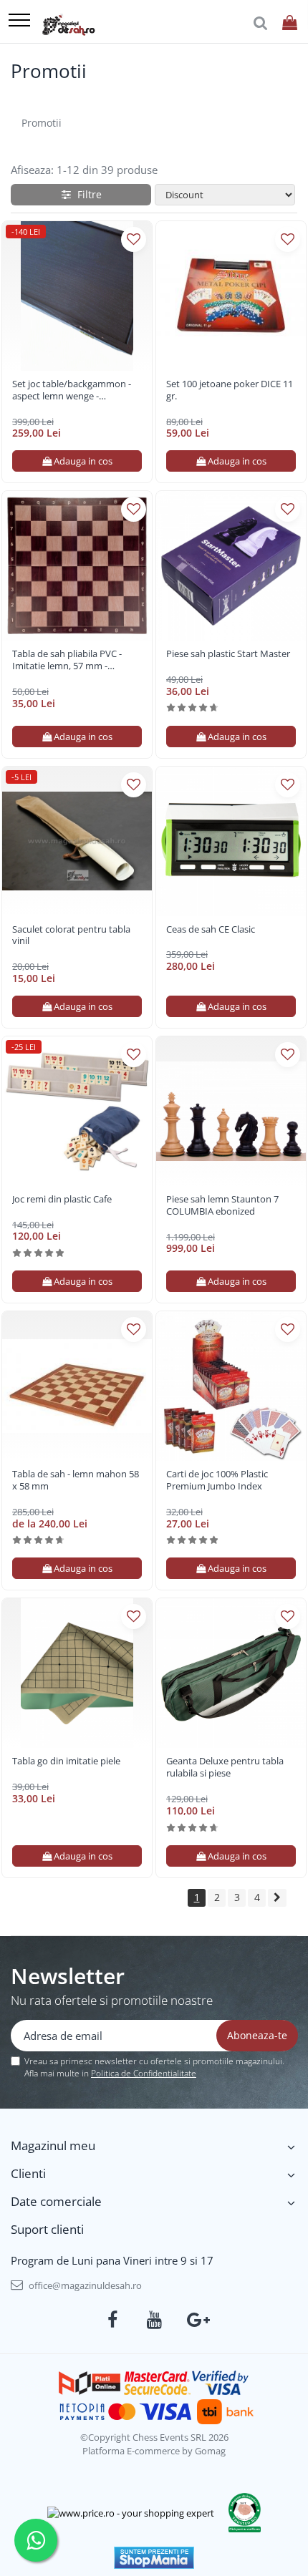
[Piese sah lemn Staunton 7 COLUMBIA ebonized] (231, 1111)
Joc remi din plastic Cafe (62, 1199)
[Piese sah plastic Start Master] (231, 566)
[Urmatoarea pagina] (277, 1898)
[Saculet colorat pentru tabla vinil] (77, 841)
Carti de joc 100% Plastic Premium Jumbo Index (217, 1480)
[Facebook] (113, 2320)
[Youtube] (154, 2320)
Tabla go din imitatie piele (66, 1761)
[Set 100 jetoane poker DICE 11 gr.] (231, 296)
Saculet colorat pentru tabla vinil (71, 935)
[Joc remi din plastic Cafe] (77, 1111)
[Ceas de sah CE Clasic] (231, 841)
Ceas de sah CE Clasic (211, 929)
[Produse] (19, 21)
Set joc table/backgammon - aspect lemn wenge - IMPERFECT (72, 390)
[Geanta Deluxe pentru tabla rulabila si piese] (231, 1673)
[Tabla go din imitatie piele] (77, 1673)
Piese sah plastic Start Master (228, 654)
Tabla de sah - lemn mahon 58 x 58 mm (76, 1480)
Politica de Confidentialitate (144, 2073)
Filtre (87, 194)
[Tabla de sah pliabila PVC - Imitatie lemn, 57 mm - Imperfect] (77, 566)
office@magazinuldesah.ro (84, 2285)
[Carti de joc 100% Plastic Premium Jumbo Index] (231, 1386)
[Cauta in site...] (260, 23)
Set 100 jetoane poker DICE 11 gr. (230, 390)
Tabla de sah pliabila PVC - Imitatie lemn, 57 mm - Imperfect (67, 660)
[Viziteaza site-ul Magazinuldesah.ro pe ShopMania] (154, 2558)
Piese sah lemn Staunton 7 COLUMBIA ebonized (222, 1205)
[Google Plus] (196, 2320)
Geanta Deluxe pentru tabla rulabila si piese (225, 1767)
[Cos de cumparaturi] (290, 23)
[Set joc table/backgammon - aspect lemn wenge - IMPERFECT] (77, 296)
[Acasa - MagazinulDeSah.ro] (68, 25)
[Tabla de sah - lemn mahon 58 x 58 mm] (77, 1386)
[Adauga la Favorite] (134, 239)
